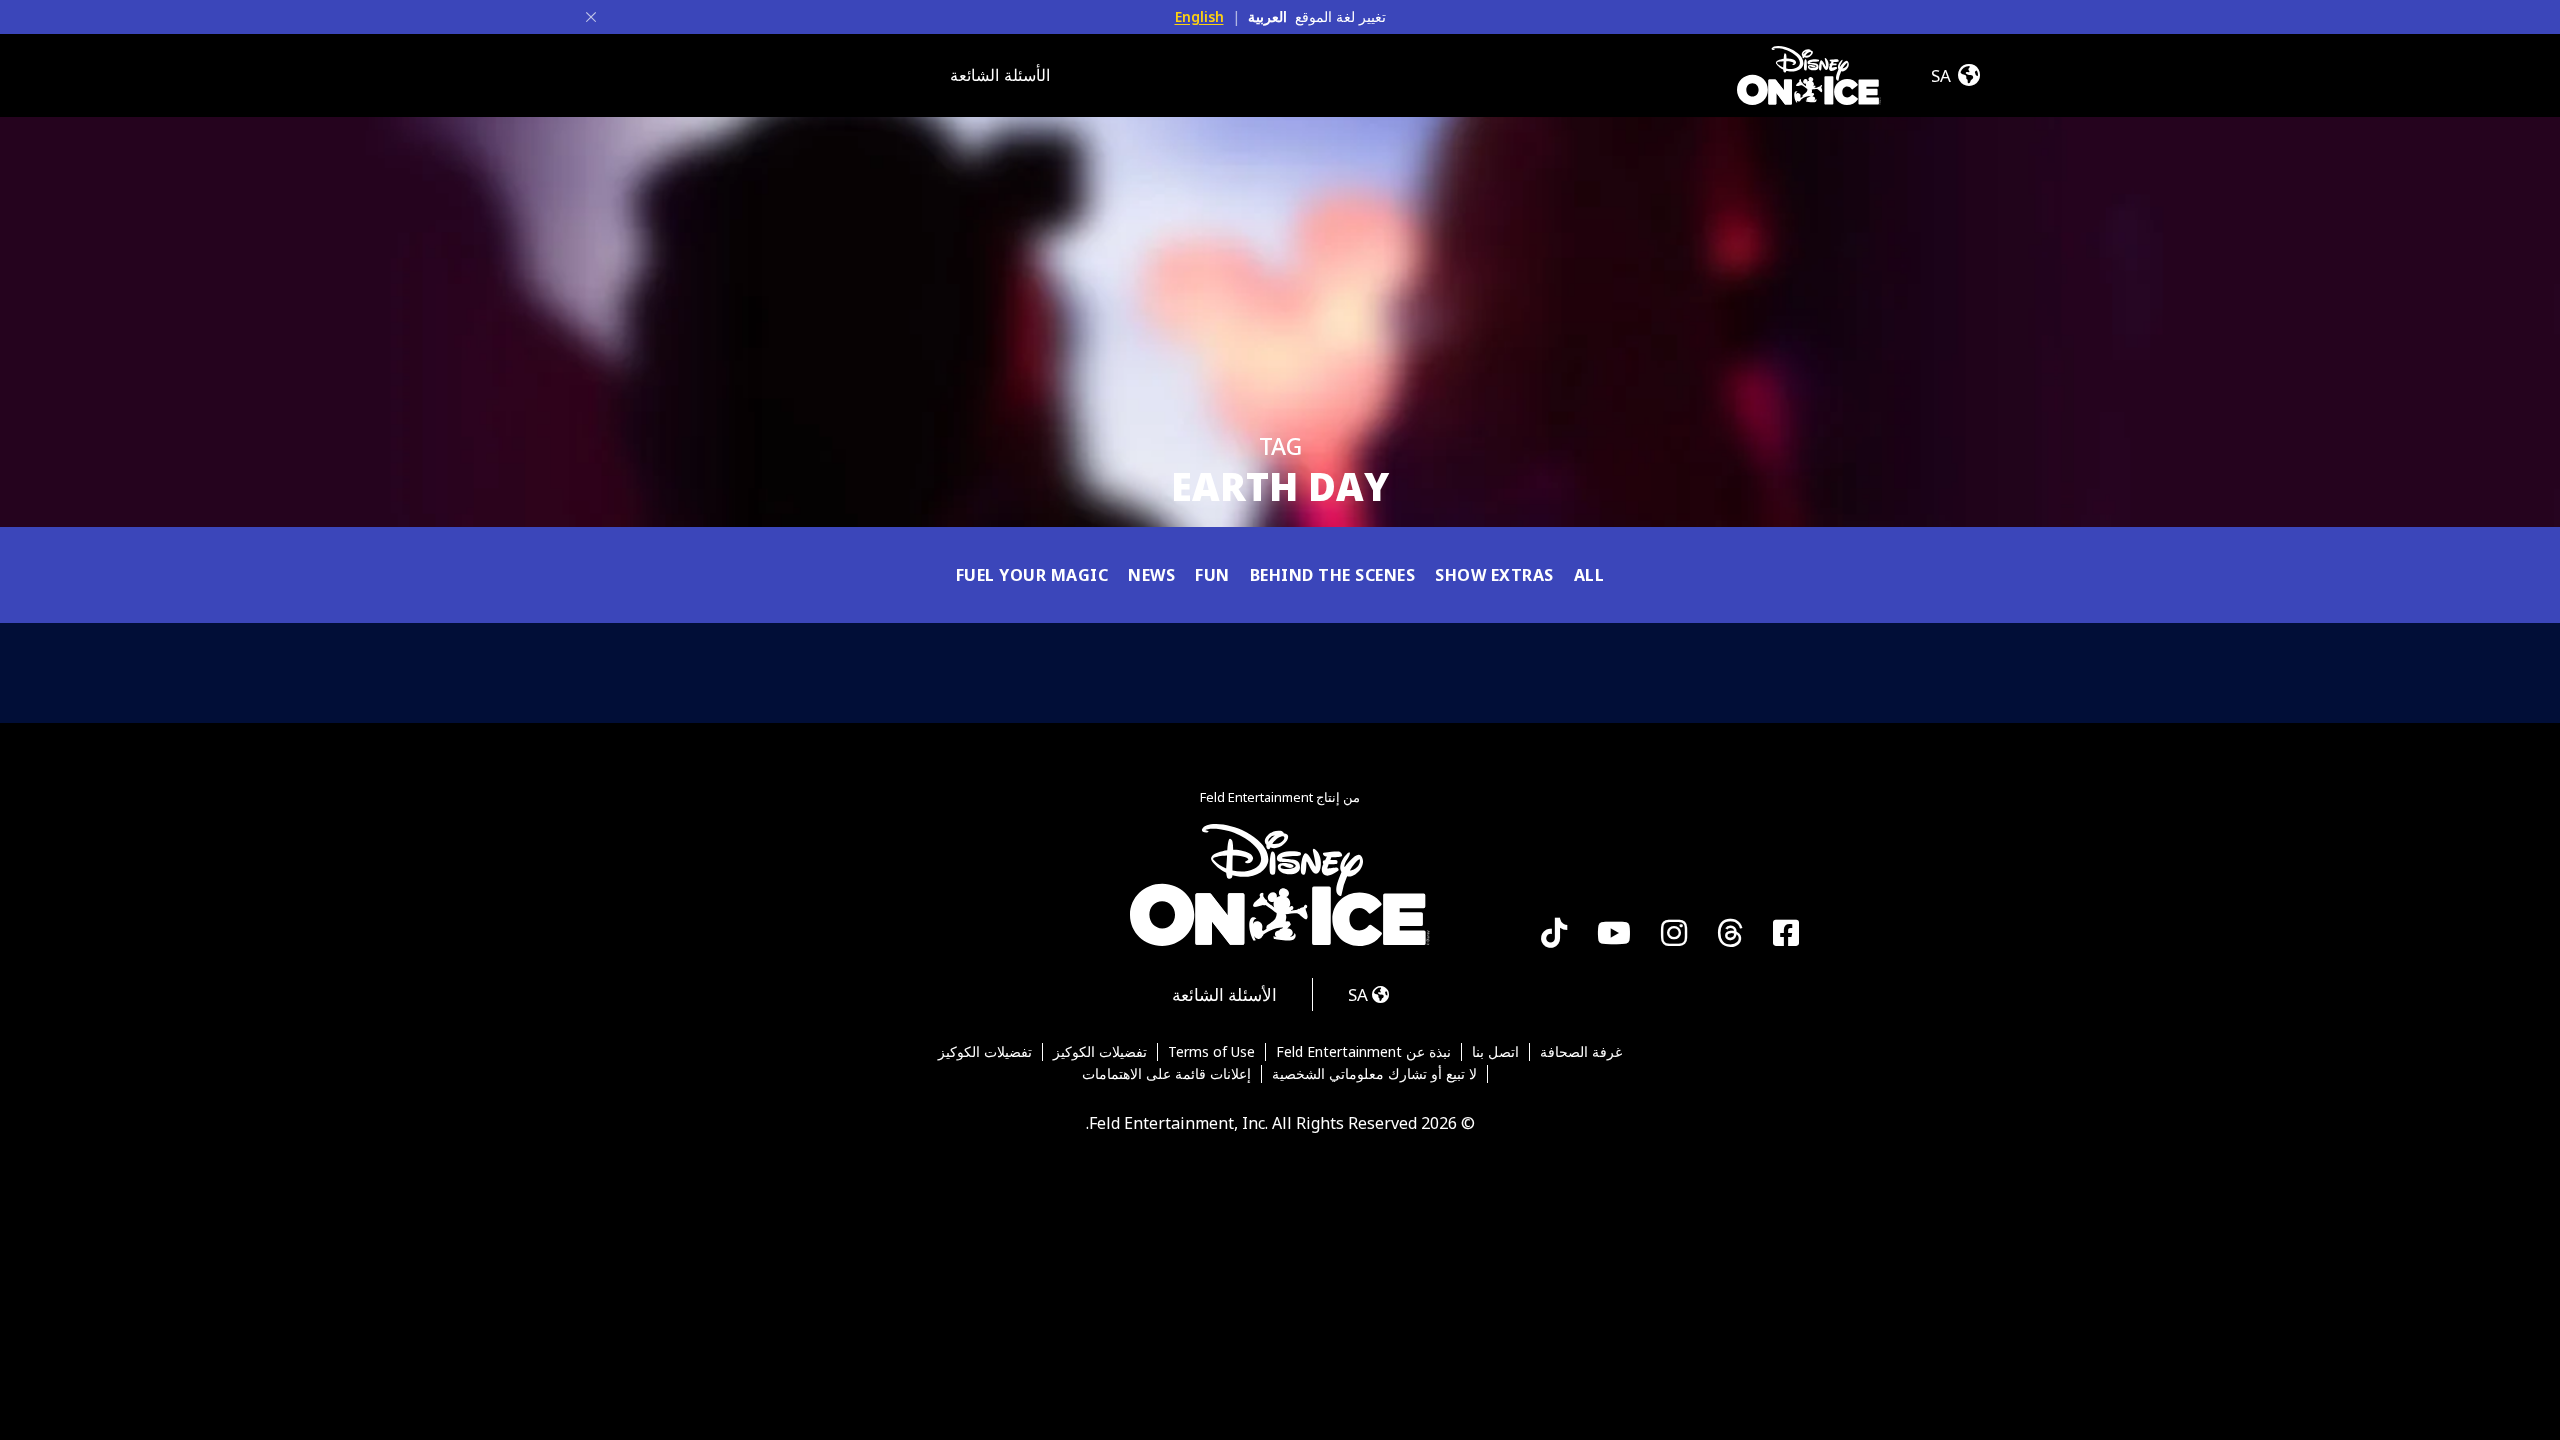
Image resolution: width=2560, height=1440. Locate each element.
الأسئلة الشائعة (1000, 75)
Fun (1212, 575)
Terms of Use (1211, 1052)
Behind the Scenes (1333, 575)
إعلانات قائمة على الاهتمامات (1166, 1074)
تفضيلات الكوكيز (1100, 1052)
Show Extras (1494, 575)
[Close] (591, 17)
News (1151, 575)
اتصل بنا (1495, 1052)
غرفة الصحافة (1581, 1052)
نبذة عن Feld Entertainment (1363, 1052)
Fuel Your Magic (1032, 575)
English (1199, 16)
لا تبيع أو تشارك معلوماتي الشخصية (1374, 1074)
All (1589, 575)
